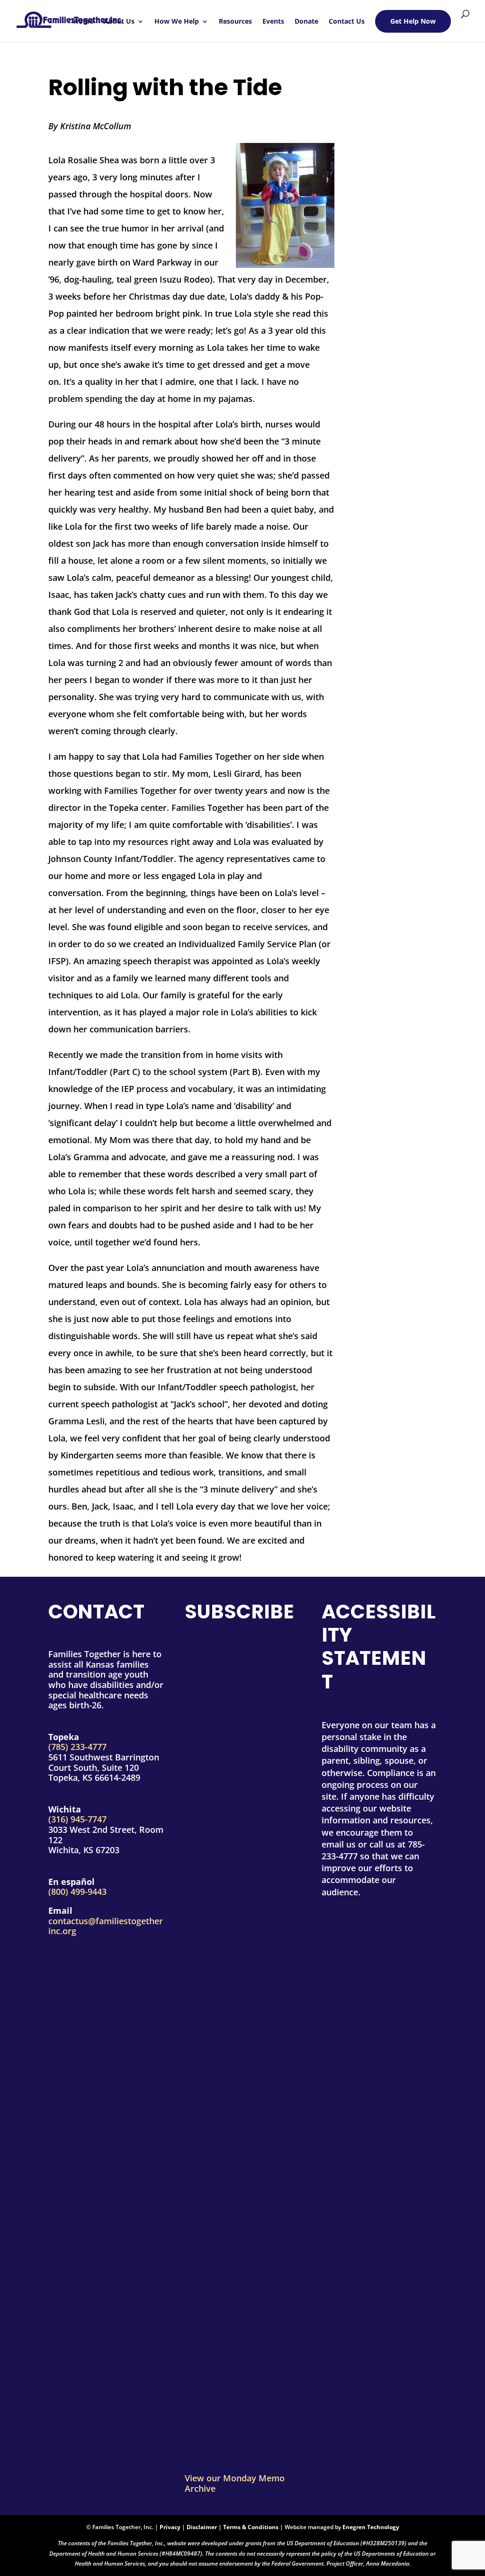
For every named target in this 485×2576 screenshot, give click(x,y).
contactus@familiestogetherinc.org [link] (106, 1926)
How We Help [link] (177, 22)
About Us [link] (119, 22)
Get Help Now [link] (413, 21)
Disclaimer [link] (202, 2527)
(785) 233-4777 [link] (77, 1747)
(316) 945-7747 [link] (77, 1819)
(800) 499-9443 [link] (77, 1892)
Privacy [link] (170, 2527)
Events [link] (273, 22)
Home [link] (83, 22)
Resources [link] (235, 22)
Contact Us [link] (347, 22)
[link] (70, 16)
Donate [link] (306, 22)
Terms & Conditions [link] (251, 2527)
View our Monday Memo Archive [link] (235, 2483)
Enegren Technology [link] (371, 2527)
